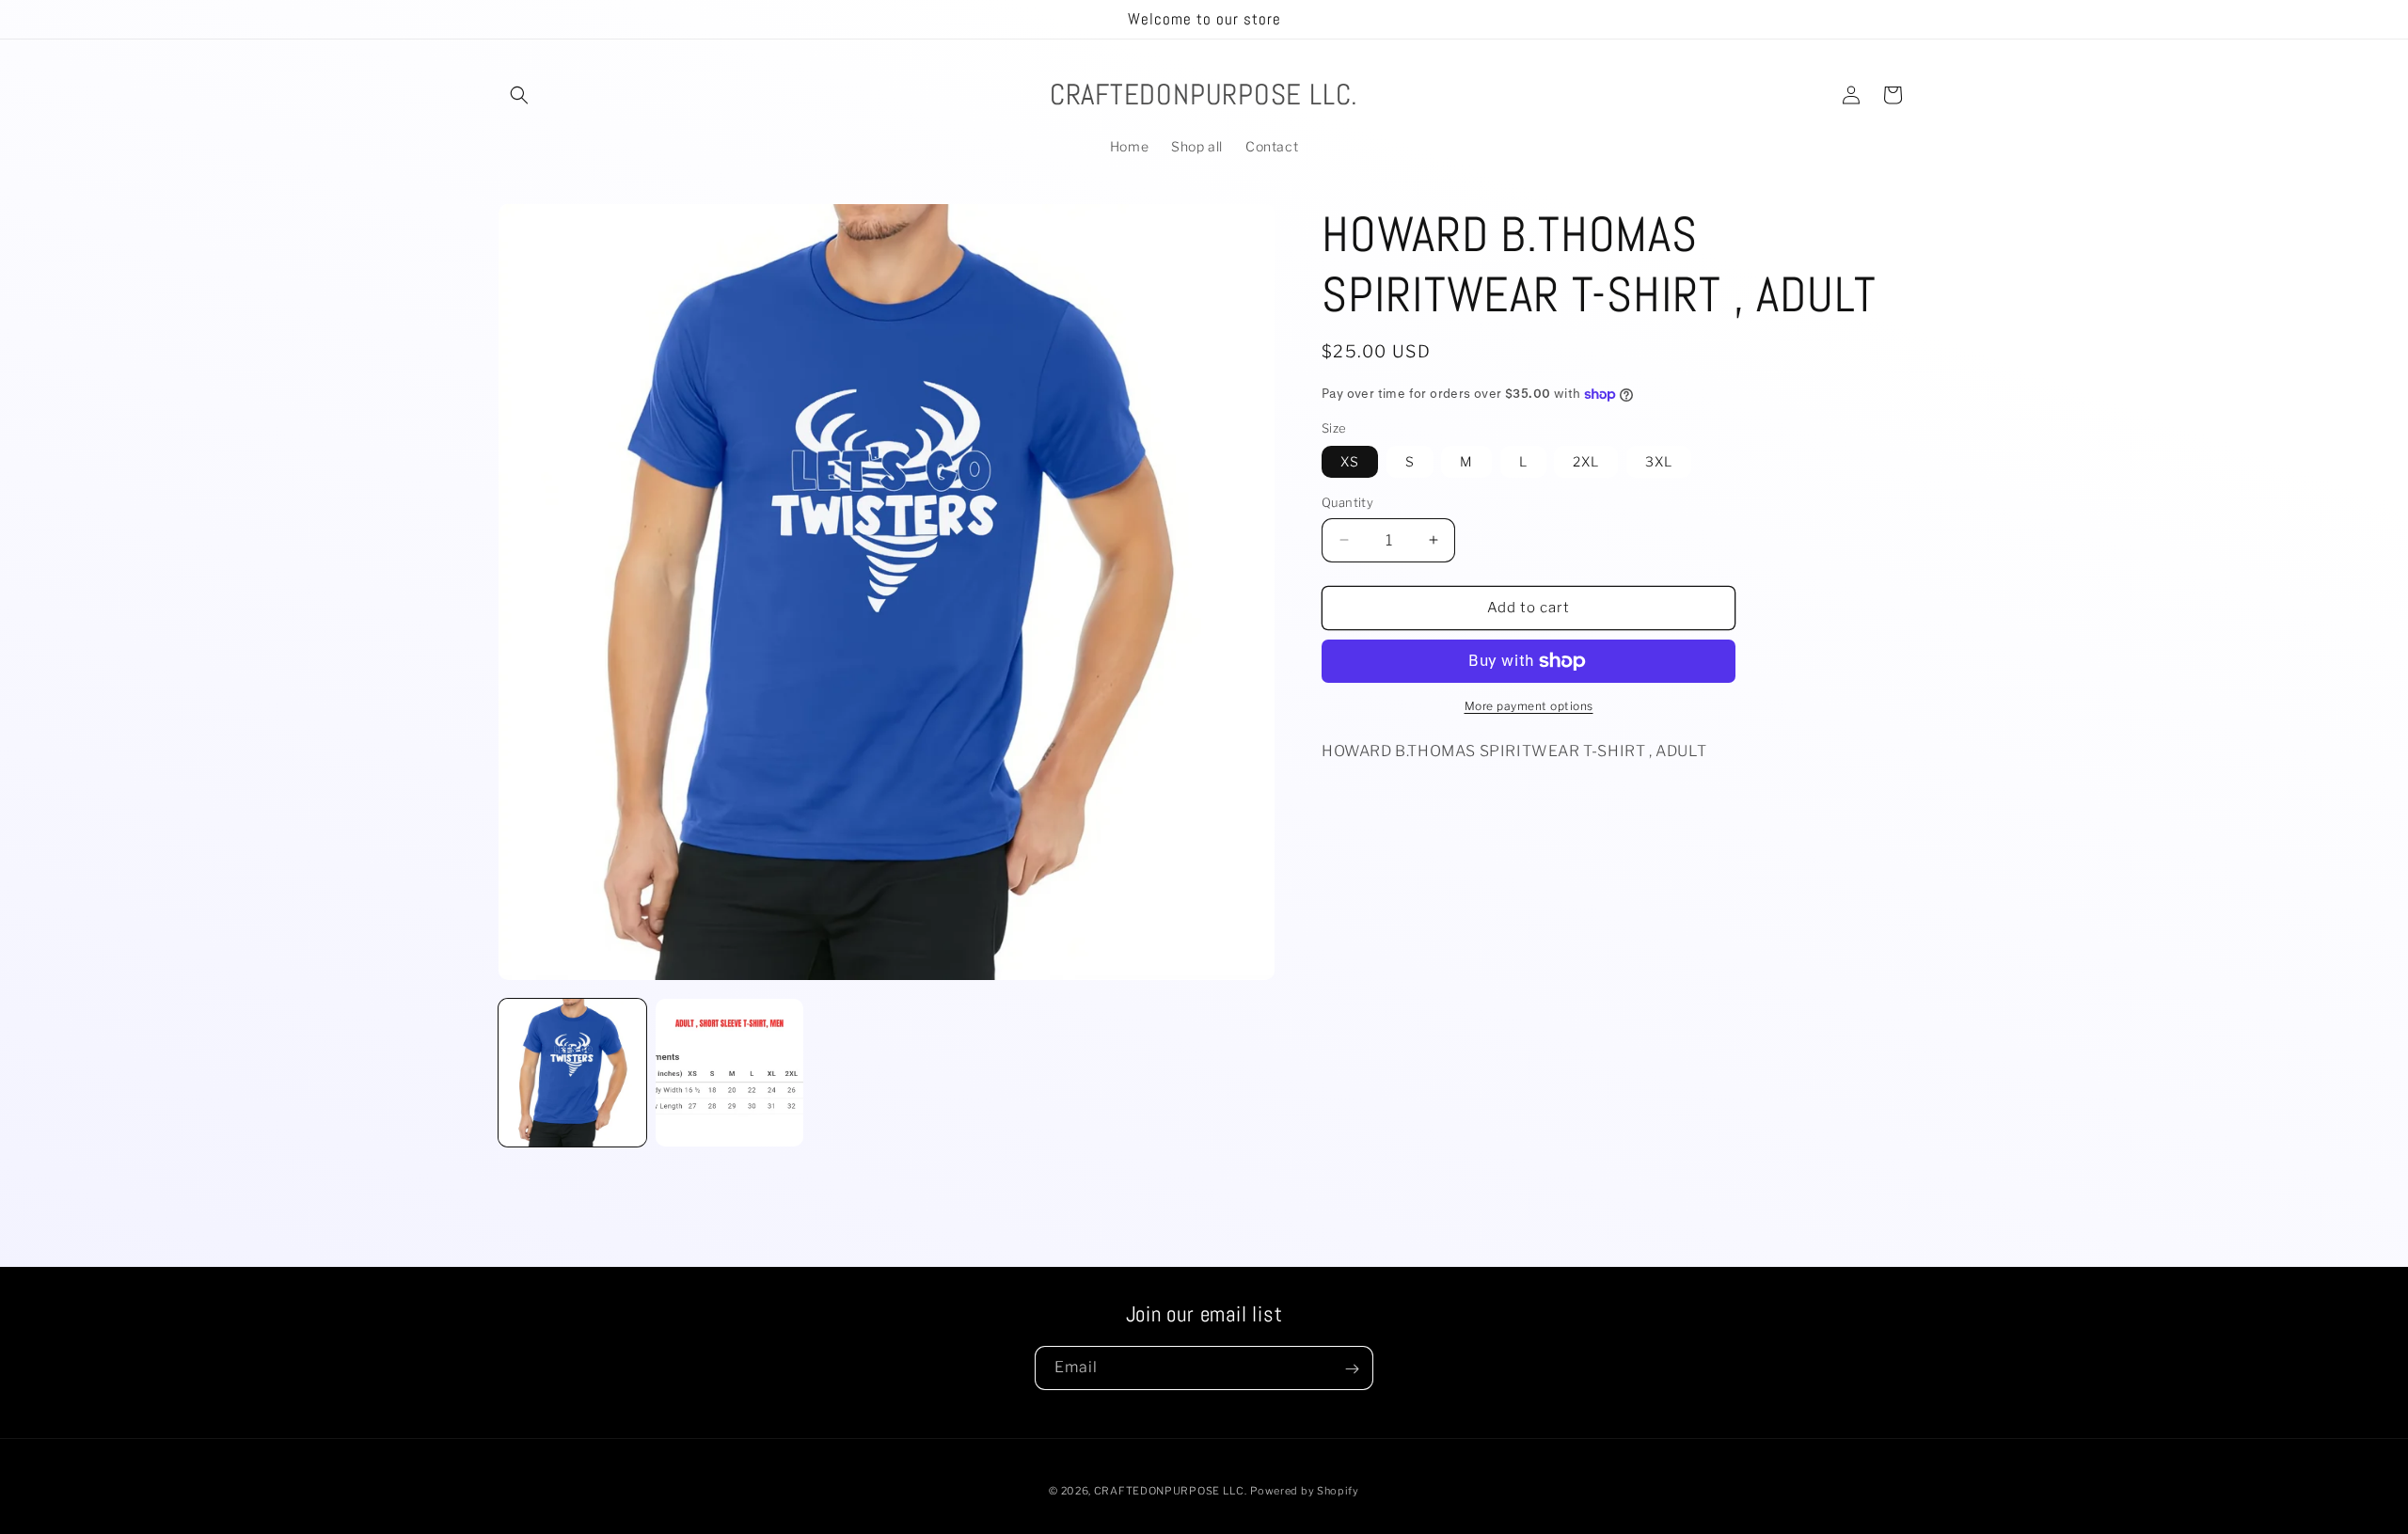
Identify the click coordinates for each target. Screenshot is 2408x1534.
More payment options (1529, 706)
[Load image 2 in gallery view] (729, 1073)
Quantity (1347, 502)
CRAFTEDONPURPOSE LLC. (1171, 1491)
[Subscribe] (1352, 1369)
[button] (519, 95)
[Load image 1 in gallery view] (572, 1073)
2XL (1586, 461)
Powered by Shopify (1305, 1491)
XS (1350, 461)
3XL (1659, 461)
